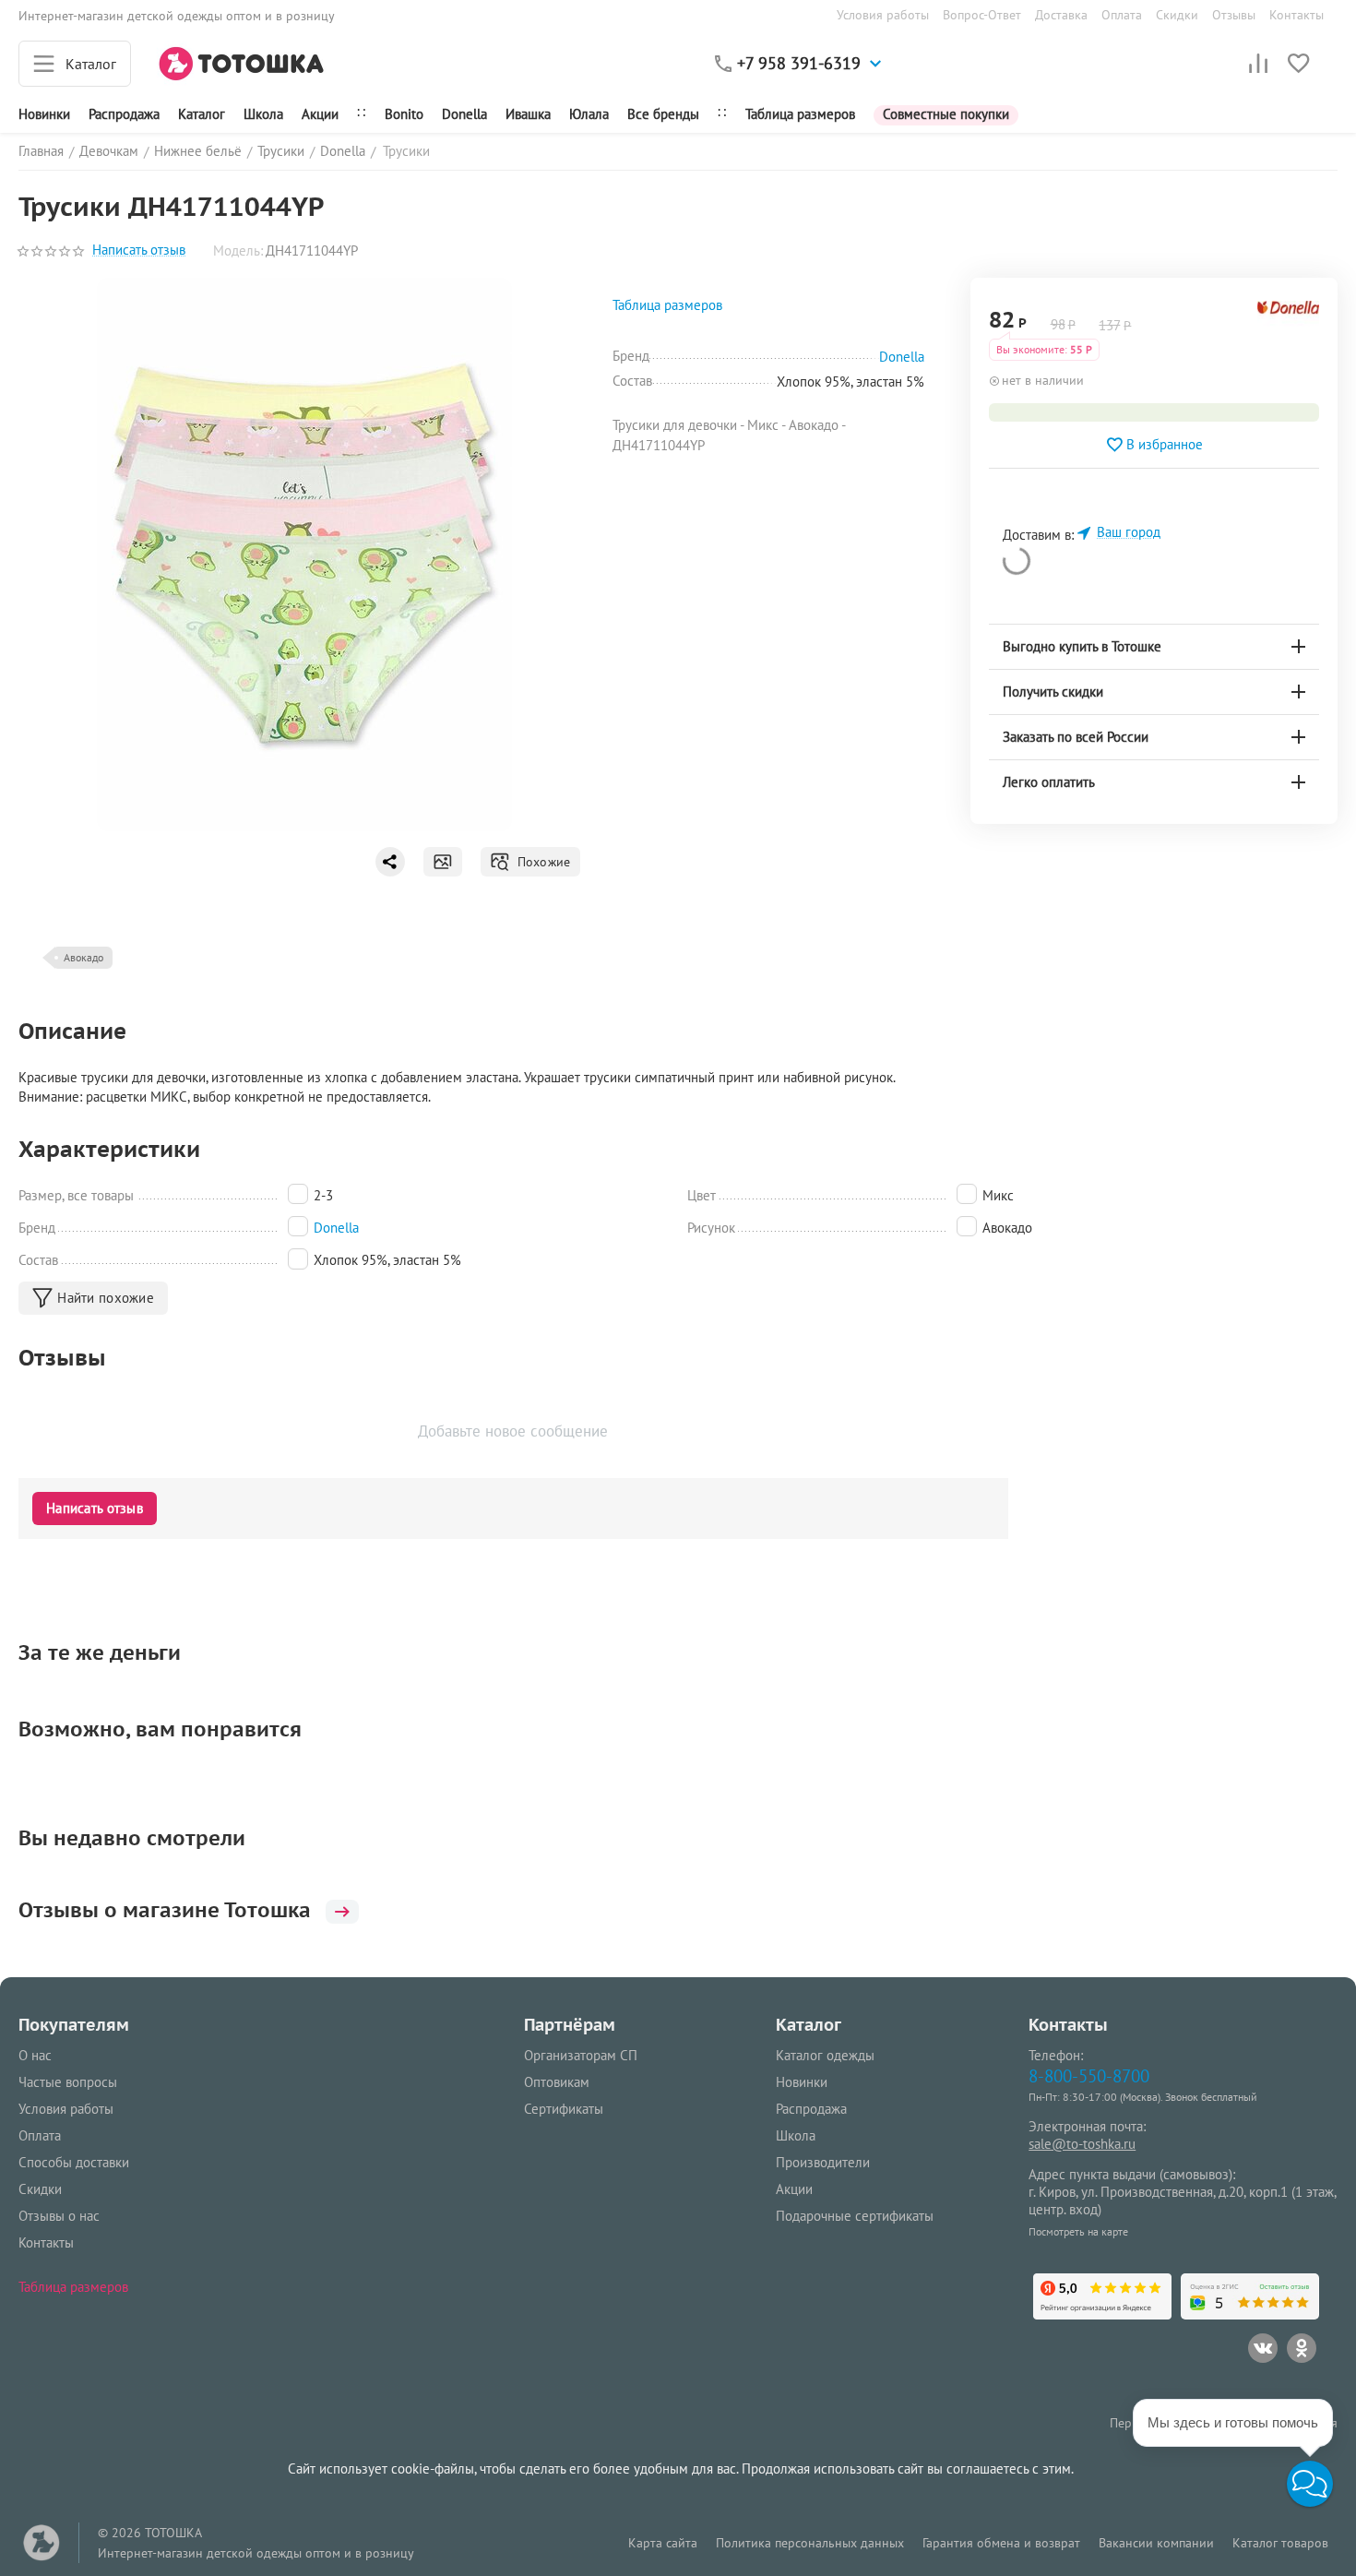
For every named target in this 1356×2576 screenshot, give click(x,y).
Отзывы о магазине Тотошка (165, 1910)
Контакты (1297, 15)
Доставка (1061, 15)
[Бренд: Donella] (1288, 322)
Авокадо (83, 957)
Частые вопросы (68, 2082)
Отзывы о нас (59, 2216)
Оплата (1122, 15)
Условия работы (883, 15)
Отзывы (1234, 15)
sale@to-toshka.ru (1082, 2144)
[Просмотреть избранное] (1299, 64)
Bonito (404, 114)
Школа (263, 114)
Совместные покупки (946, 114)
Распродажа (811, 2109)
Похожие (540, 862)
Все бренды (663, 114)
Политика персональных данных (810, 2543)
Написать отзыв (139, 250)
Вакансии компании (1156, 2543)
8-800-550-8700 (1089, 2075)
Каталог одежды (825, 2055)
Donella (464, 114)
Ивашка (528, 114)
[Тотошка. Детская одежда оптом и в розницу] (242, 62)
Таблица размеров (800, 114)
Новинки (44, 114)
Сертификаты (564, 2109)
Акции (320, 114)
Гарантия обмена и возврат (1001, 2543)
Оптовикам (557, 2082)
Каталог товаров (1280, 2543)
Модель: (238, 250)
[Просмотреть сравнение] (1258, 64)
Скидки (1177, 15)
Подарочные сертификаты (855, 2216)
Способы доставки (74, 2162)
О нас (35, 2055)
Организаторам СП (581, 2055)
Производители (823, 2162)
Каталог (202, 114)
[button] (1310, 2484)
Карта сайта (663, 2543)
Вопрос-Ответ (982, 15)
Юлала (589, 114)
